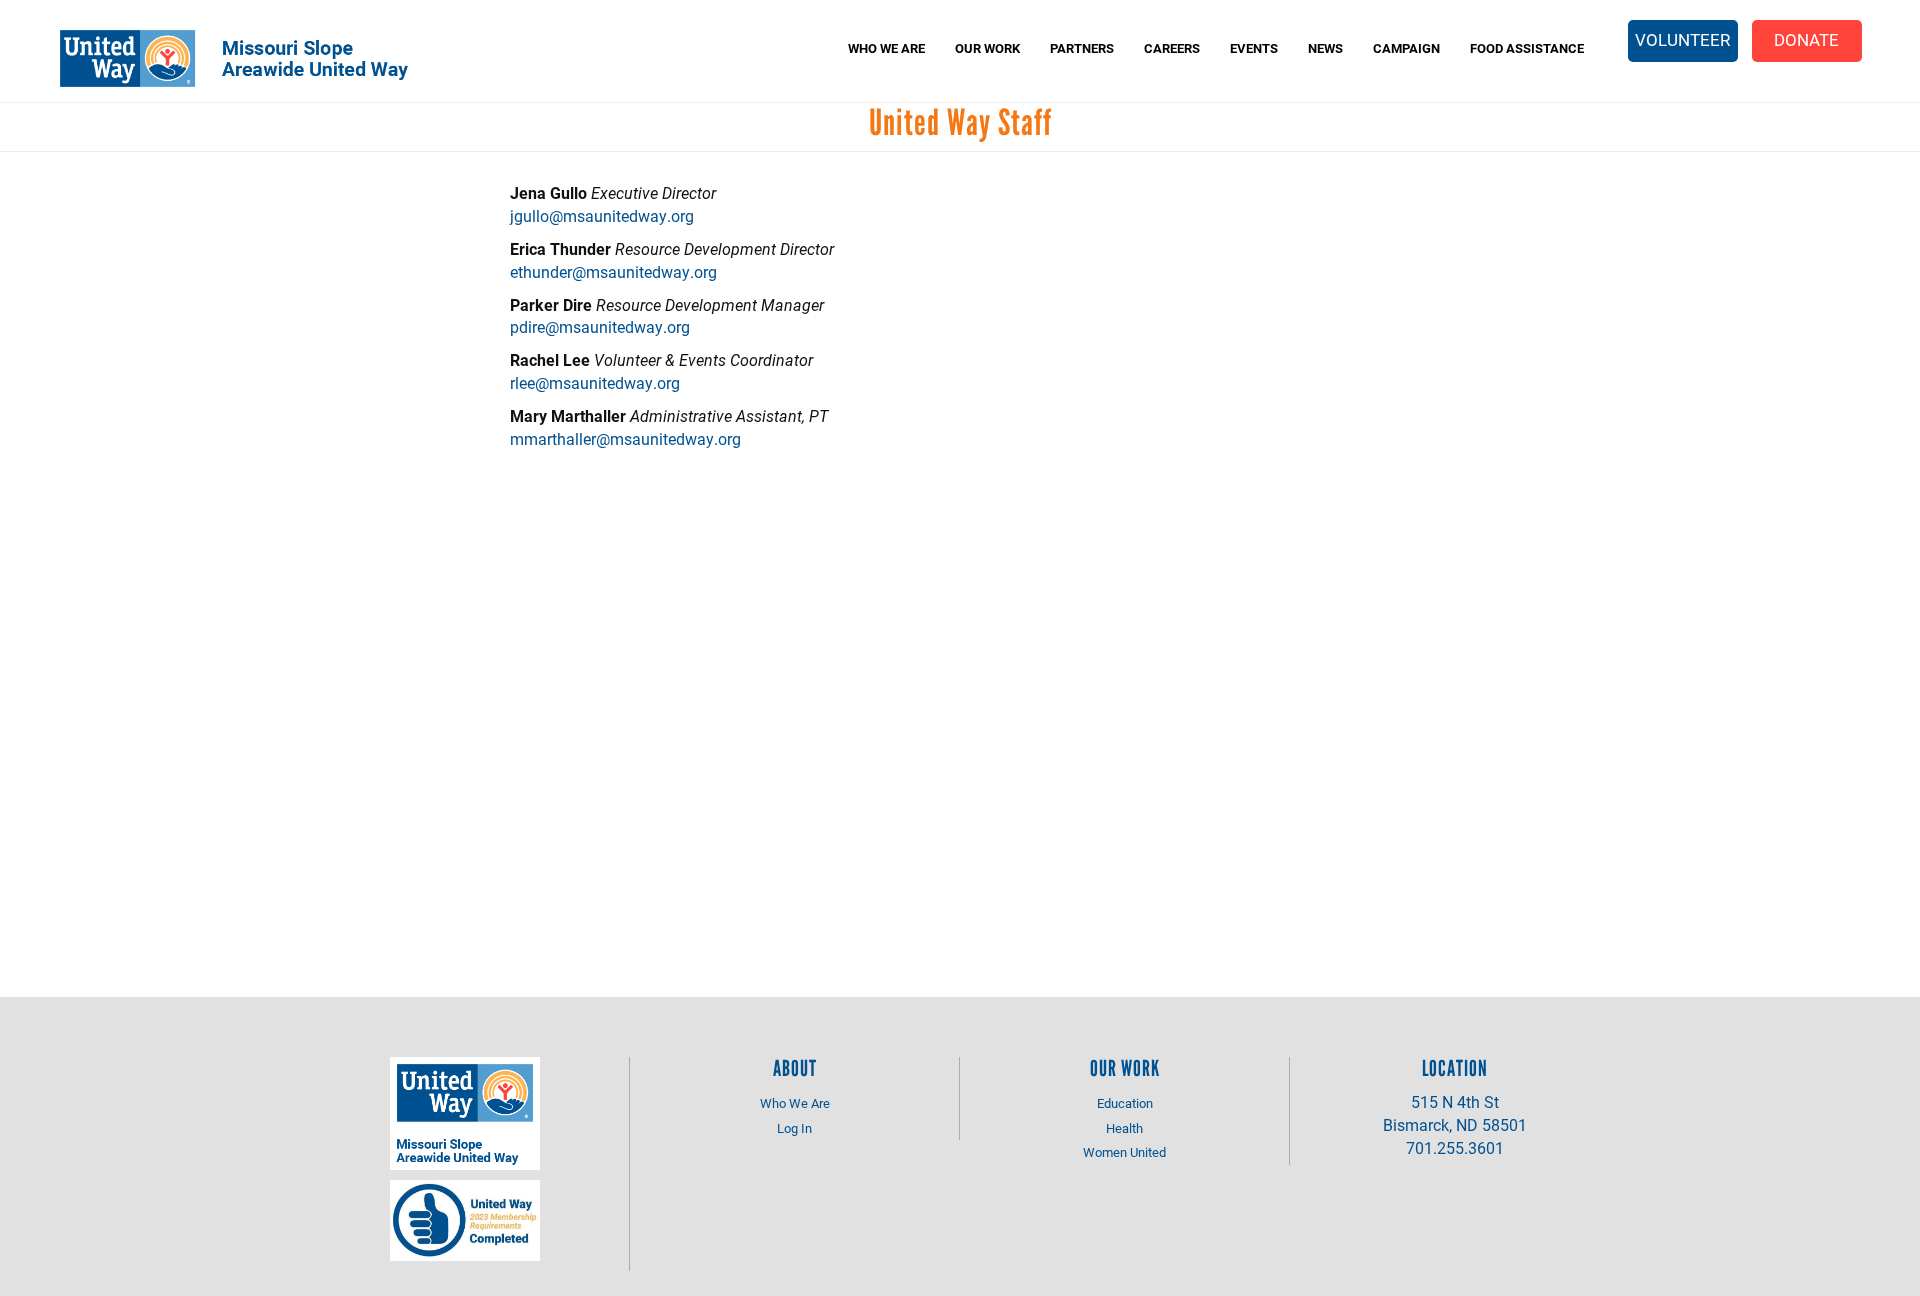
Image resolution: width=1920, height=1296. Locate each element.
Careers (1172, 48)
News (1325, 48)
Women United (1124, 1152)
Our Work (987, 48)
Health (1124, 1128)
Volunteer (1682, 39)
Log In (794, 1128)
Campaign (1406, 48)
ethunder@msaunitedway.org (613, 271)
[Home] (248, 58)
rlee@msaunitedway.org (595, 382)
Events (1254, 48)
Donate (1806, 39)
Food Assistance (1527, 48)
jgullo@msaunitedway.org (602, 215)
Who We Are (886, 48)
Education (1125, 1103)
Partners (1082, 48)
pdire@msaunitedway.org (600, 326)
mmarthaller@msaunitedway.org (625, 438)
